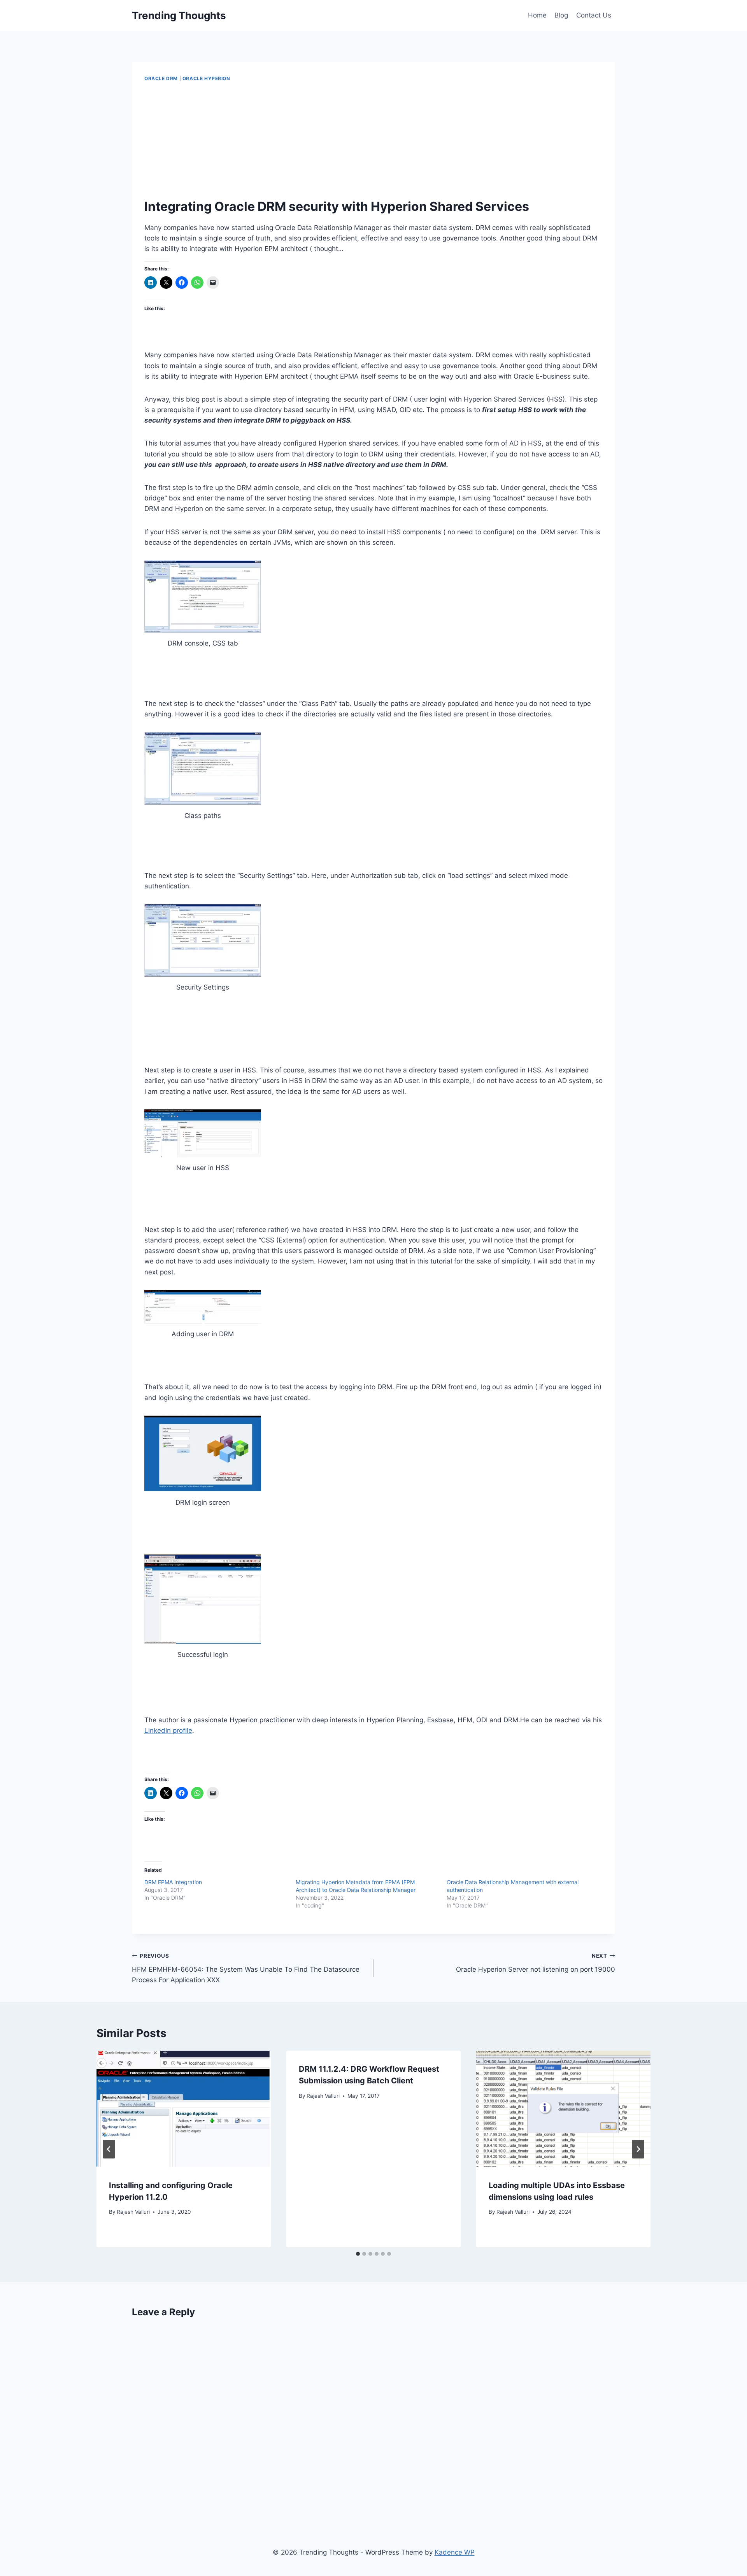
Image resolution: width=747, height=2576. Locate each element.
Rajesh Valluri (133, 2212)
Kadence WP (455, 2552)
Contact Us (594, 15)
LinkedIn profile (168, 1730)
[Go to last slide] (109, 2149)
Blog (561, 15)
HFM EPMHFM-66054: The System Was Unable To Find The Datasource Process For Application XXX (246, 1968)
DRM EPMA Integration (173, 1882)
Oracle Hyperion (206, 78)
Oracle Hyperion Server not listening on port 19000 (536, 1963)
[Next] (638, 2149)
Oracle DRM (161, 78)
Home (537, 15)
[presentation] (184, 2109)
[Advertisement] (373, 140)
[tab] (358, 2254)
